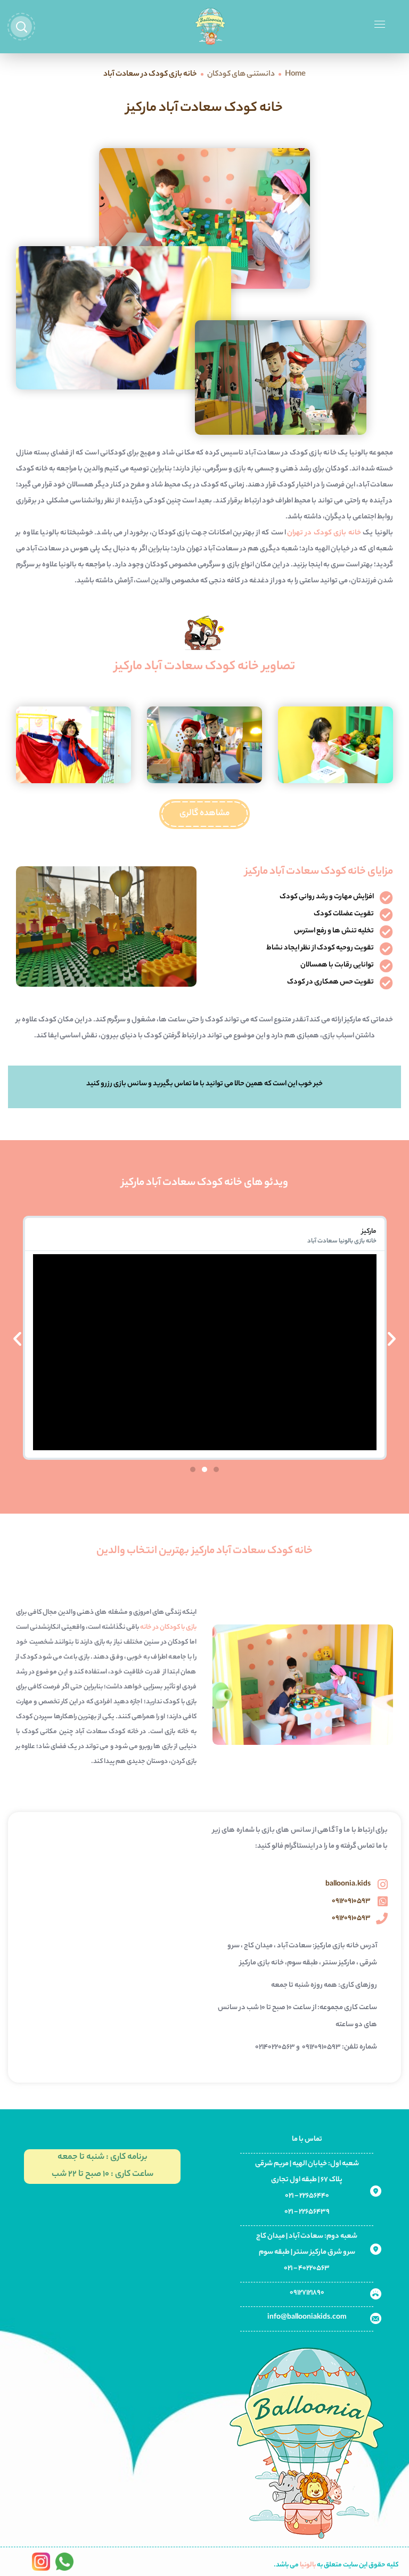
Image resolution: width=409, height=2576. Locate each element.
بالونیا (308, 2565)
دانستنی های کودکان (241, 75)
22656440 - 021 (307, 2196)
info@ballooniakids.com (307, 2317)
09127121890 (307, 2293)
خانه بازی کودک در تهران (324, 533)
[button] (204, 814)
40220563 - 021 (307, 2268)
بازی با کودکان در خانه (168, 1627)
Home (295, 75)
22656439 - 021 (307, 2212)
